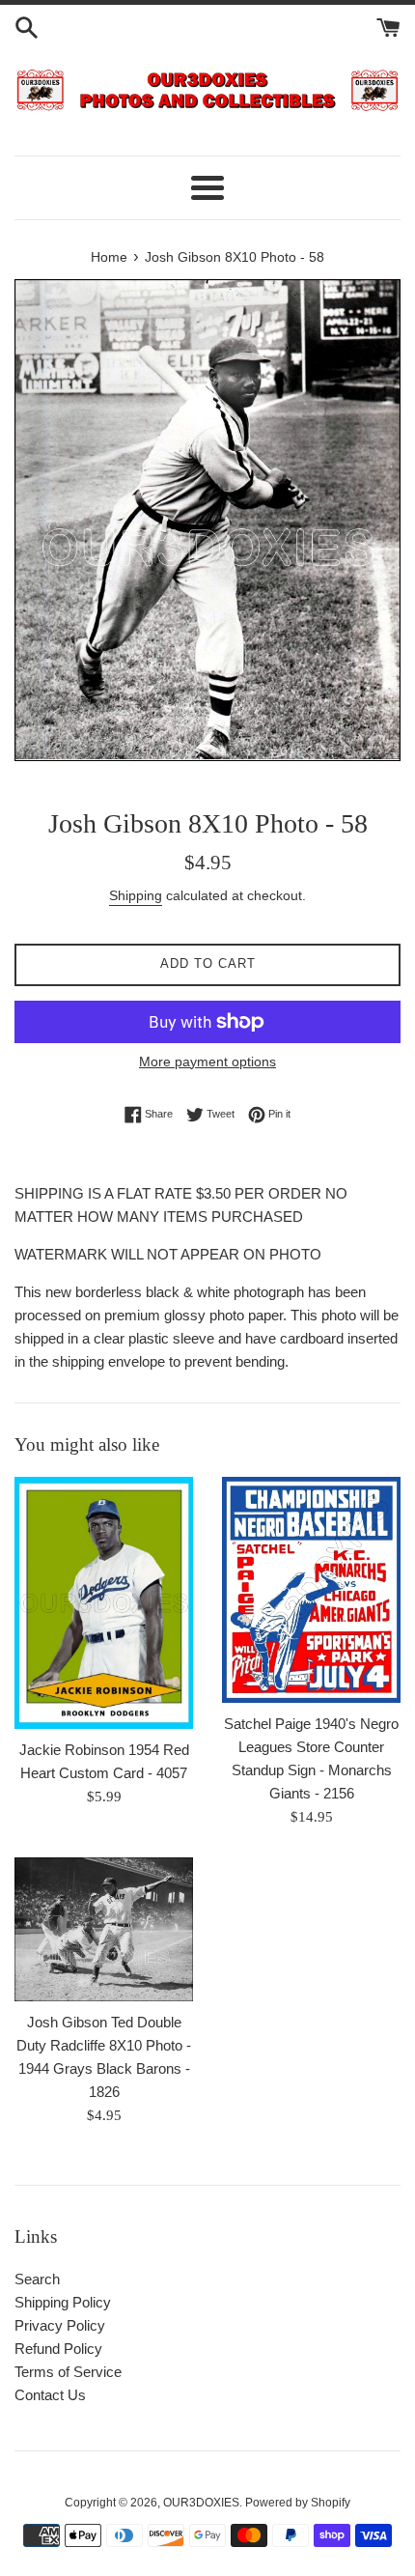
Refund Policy (58, 2349)
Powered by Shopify (298, 2503)
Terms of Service (68, 2372)
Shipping (136, 895)
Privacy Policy (60, 2325)
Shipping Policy (63, 2302)
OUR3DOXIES (201, 2503)
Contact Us (50, 2395)
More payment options (207, 1062)
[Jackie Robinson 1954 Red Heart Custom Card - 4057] (104, 1603)
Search (37, 2279)
